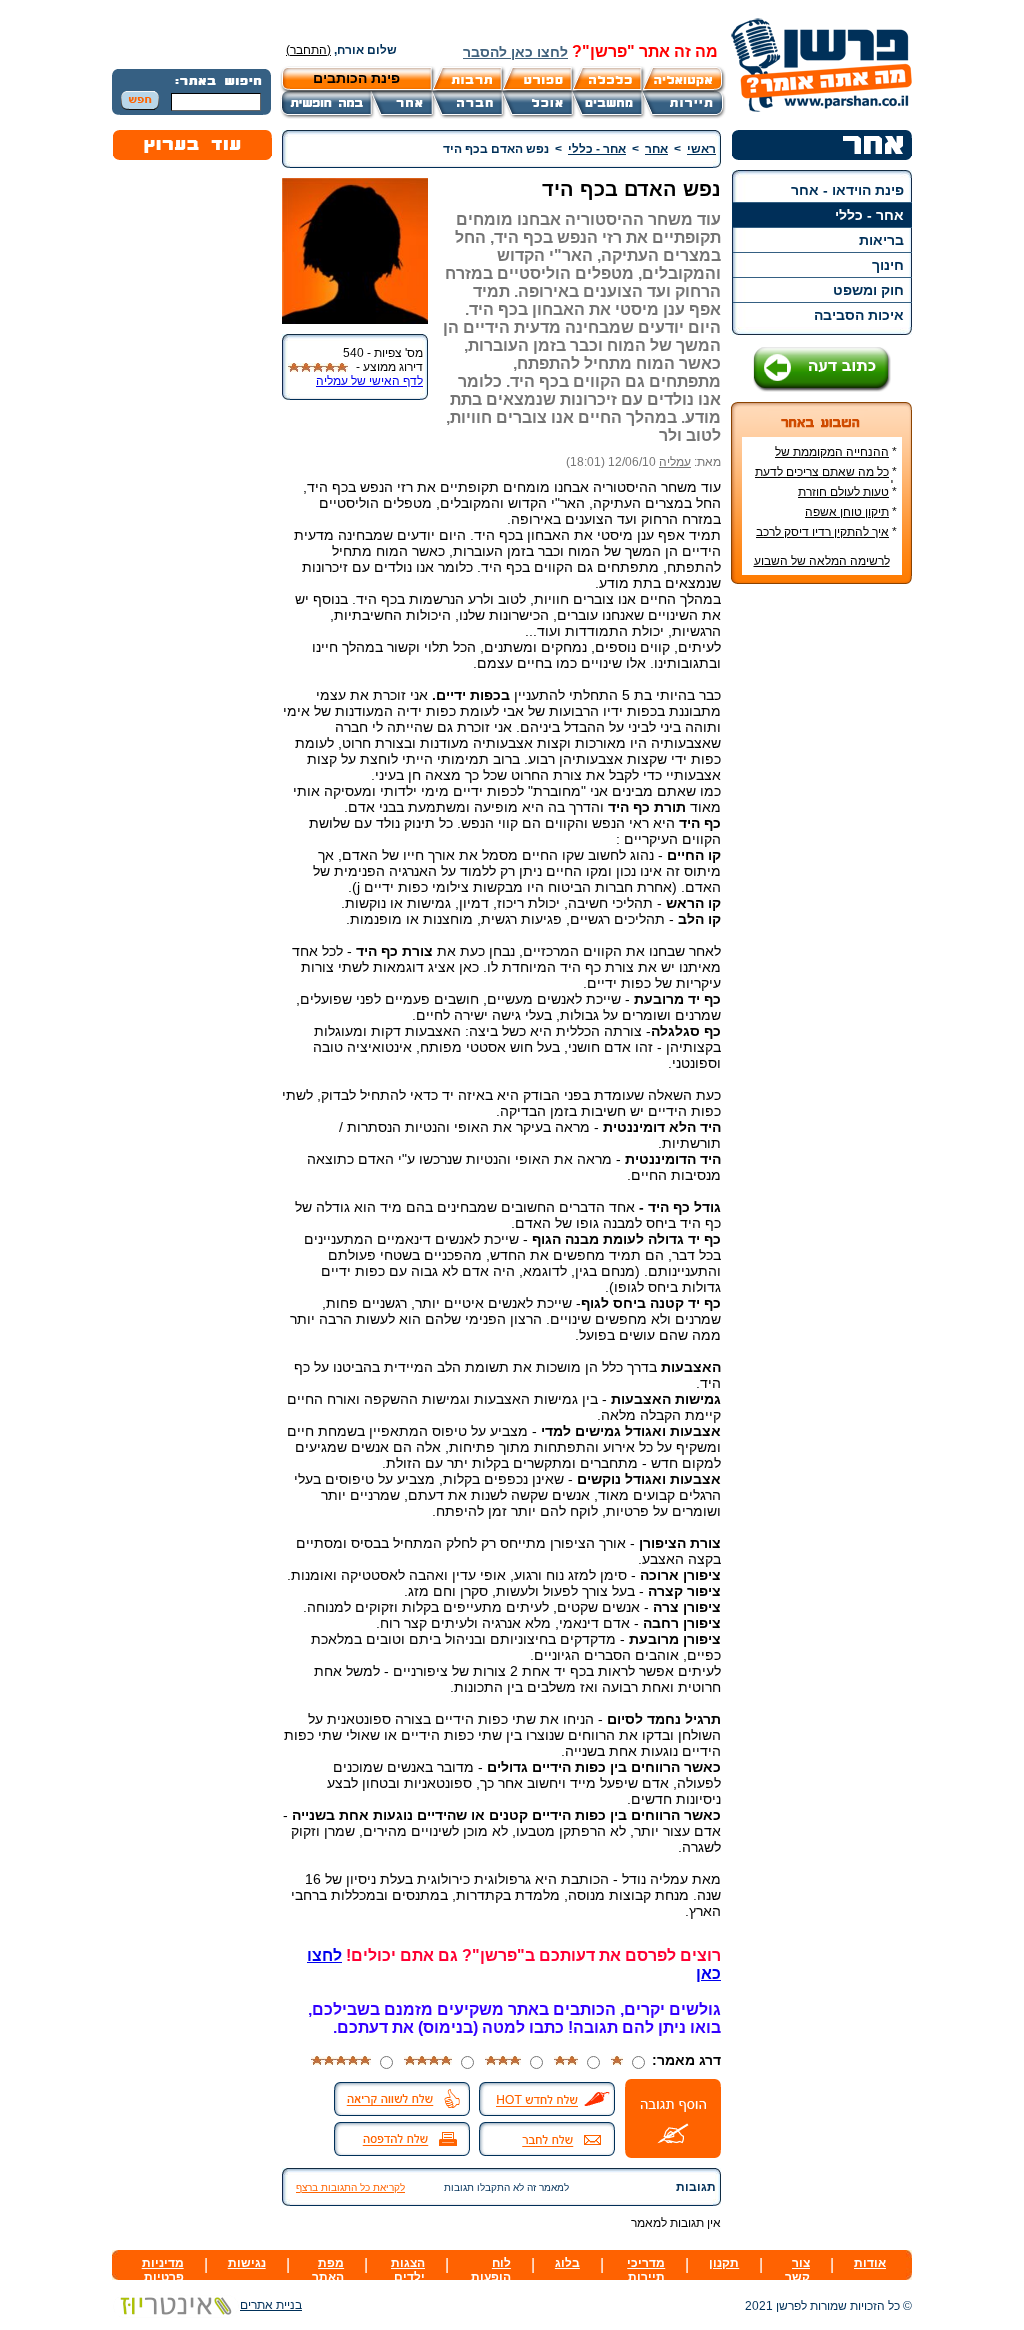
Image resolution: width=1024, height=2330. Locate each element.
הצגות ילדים (408, 2270)
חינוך (888, 265)
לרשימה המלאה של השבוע (822, 561)
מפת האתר (328, 2270)
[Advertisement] (822, 898)
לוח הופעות (491, 2270)
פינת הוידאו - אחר (847, 190)
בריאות (881, 240)
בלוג (567, 2263)
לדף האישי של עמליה (369, 381)
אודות (870, 2263)
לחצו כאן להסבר (515, 52)
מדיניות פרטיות (163, 2270)
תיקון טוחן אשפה (847, 512)
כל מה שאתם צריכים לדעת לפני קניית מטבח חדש (826, 479)
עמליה (675, 462)
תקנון (724, 2263)
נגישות (247, 2263)
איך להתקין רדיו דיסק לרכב (822, 532)
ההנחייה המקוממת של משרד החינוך (836, 459)
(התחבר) (308, 50)
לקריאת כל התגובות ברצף (350, 2187)
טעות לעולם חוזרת (843, 492)
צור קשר (797, 2270)
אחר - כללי (869, 215)
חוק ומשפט (868, 290)
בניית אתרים (271, 2305)
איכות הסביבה (859, 315)
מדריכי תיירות (646, 2270)
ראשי (701, 149)
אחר (656, 149)
